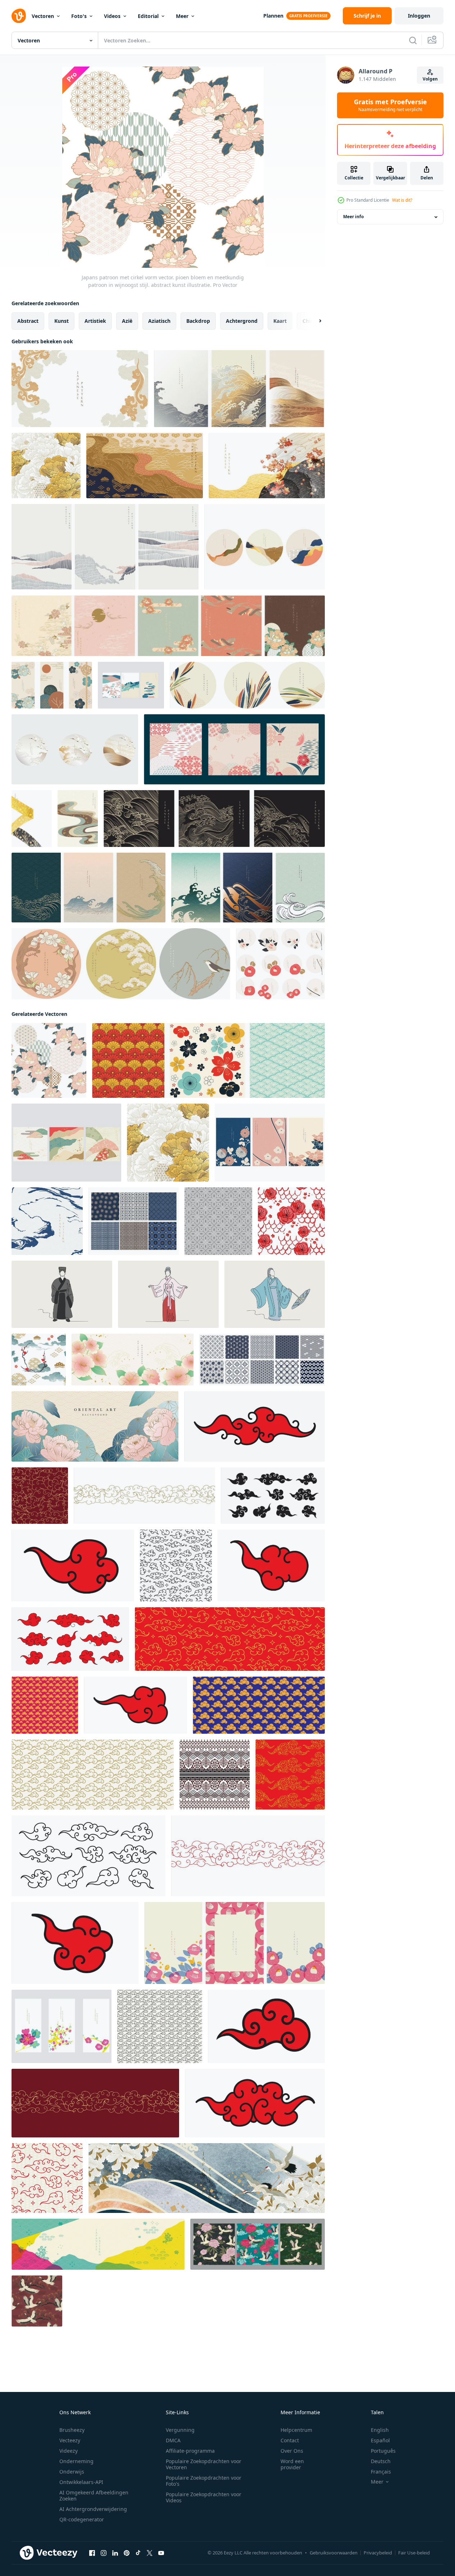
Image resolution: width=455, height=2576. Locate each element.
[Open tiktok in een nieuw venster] (138, 2553)
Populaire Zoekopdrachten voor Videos (204, 2497)
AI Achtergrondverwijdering (93, 2509)
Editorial (148, 16)
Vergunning (180, 2430)
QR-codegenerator (82, 2519)
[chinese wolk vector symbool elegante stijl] (73, 1566)
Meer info (353, 217)
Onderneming (76, 2461)
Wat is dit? (402, 200)
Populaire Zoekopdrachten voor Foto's (204, 2481)
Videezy (69, 2451)
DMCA (173, 2440)
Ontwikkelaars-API (81, 2482)
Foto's (79, 16)
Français (381, 2472)
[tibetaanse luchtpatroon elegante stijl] (259, 1705)
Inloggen (419, 16)
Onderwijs (72, 2472)
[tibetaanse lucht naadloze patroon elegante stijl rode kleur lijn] (95, 2103)
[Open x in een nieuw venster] (150, 2553)
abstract (28, 321)
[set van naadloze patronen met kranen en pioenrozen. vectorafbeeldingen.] (258, 2244)
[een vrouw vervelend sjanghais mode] (168, 1294)
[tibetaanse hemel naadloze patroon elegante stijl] (160, 2026)
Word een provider (292, 2464)
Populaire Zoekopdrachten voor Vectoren (204, 2464)
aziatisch (159, 321)
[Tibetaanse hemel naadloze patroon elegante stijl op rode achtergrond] (45, 1705)
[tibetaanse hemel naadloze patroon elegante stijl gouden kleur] (290, 1775)
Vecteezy (70, 2440)
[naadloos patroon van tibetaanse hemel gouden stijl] (93, 1775)
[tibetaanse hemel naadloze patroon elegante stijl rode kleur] (230, 1639)
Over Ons (292, 2451)
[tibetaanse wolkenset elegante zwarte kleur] (273, 1496)
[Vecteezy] (19, 16)
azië (127, 321)
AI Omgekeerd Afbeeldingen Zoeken (94, 2495)
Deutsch (381, 2461)
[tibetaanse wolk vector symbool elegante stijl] (271, 1566)
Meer (182, 16)
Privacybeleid (378, 2553)
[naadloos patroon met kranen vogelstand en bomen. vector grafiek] (37, 2301)
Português (383, 2451)
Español (380, 2440)
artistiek (95, 321)
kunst (62, 321)
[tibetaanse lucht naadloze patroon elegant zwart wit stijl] (176, 1566)
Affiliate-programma (190, 2451)
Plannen (273, 16)
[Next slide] (314, 321)
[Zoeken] (413, 40)
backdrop (198, 321)
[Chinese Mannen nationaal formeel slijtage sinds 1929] (62, 1294)
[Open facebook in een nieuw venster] (92, 2553)
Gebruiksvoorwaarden (334, 2553)
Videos (112, 16)
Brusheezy (72, 2430)
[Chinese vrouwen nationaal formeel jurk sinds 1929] (275, 1294)
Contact (290, 2440)
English (380, 2430)
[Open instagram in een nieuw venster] (104, 2553)
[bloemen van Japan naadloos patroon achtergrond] (218, 1221)
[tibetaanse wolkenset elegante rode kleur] (70, 1639)
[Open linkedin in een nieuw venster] (115, 2553)
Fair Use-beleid (414, 2553)
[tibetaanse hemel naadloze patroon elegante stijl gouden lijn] (144, 1496)
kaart (280, 321)
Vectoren (43, 16)
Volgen (430, 79)
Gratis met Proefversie (390, 105)
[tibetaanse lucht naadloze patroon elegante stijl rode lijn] (248, 1856)
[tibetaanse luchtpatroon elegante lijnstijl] (40, 1496)
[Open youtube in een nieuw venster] (161, 2553)
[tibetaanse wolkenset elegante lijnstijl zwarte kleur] (88, 1856)
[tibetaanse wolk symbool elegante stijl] (254, 1426)
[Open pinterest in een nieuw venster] (127, 2553)
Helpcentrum (296, 2430)
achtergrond (242, 321)
